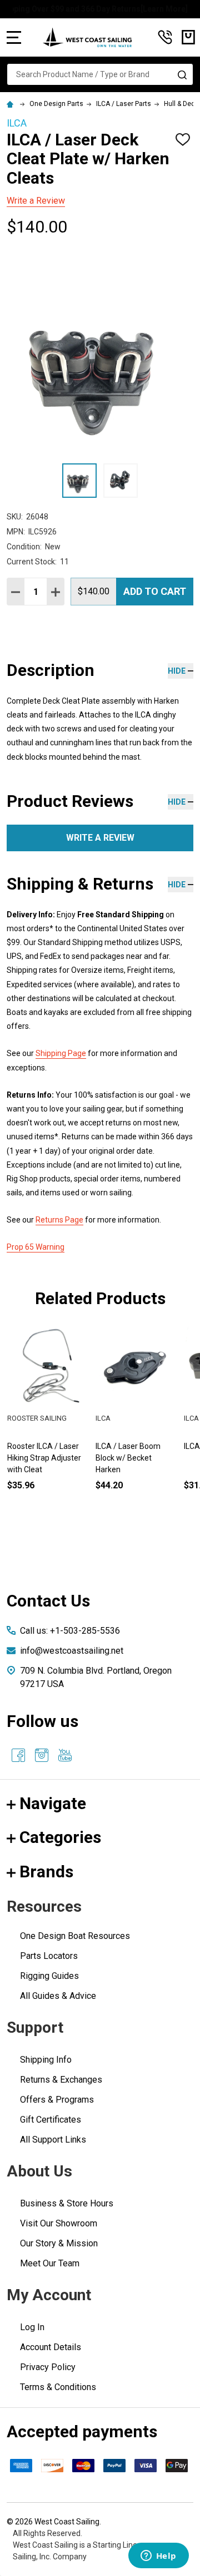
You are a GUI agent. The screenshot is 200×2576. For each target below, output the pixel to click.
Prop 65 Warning (36, 1247)
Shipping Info (46, 2060)
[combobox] (100, 74)
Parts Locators (49, 1956)
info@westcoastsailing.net (72, 1651)
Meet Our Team (50, 2263)
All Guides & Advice (58, 1996)
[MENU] (14, 37)
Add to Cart (155, 591)
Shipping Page (61, 1053)
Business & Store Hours (67, 2203)
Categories (60, 1837)
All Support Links (53, 2140)
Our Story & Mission (59, 2243)
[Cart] (188, 37)
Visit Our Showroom (59, 2223)
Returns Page (59, 1220)
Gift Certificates (51, 2120)
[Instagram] (42, 1755)
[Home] (12, 104)
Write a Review (36, 201)
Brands (46, 1872)
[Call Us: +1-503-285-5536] (165, 37)
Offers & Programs (57, 2100)
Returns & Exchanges (61, 2080)
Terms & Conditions (58, 2387)
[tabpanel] (136, 1426)
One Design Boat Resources (75, 1936)
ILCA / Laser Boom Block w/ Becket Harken (128, 1458)
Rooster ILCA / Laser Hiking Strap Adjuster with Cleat (44, 1458)
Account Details (51, 2347)
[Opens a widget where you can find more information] (158, 2557)
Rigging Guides (49, 1976)
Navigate (53, 1803)
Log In (32, 2327)
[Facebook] (18, 1755)
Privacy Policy (48, 2367)
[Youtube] (65, 1755)
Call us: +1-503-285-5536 (70, 1631)
